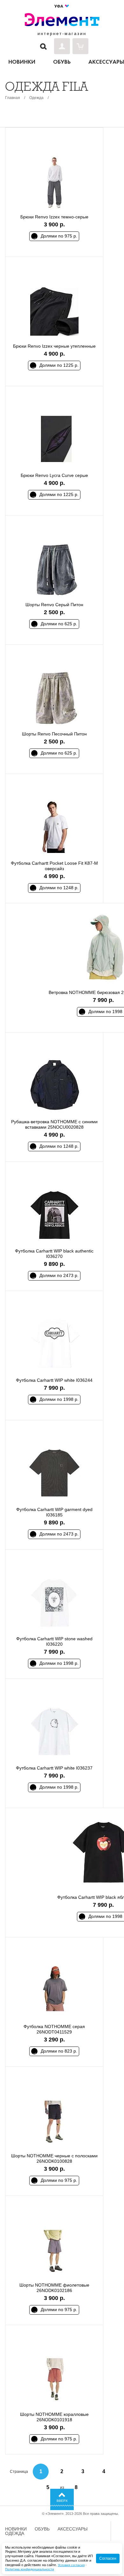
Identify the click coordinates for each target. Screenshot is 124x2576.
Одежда (36, 98)
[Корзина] (80, 46)
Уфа (59, 6)
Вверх (62, 2501)
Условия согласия (71, 2565)
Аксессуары (72, 2529)
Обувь (42, 2529)
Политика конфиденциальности (30, 2569)
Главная (13, 98)
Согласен (108, 2558)
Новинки (16, 2529)
